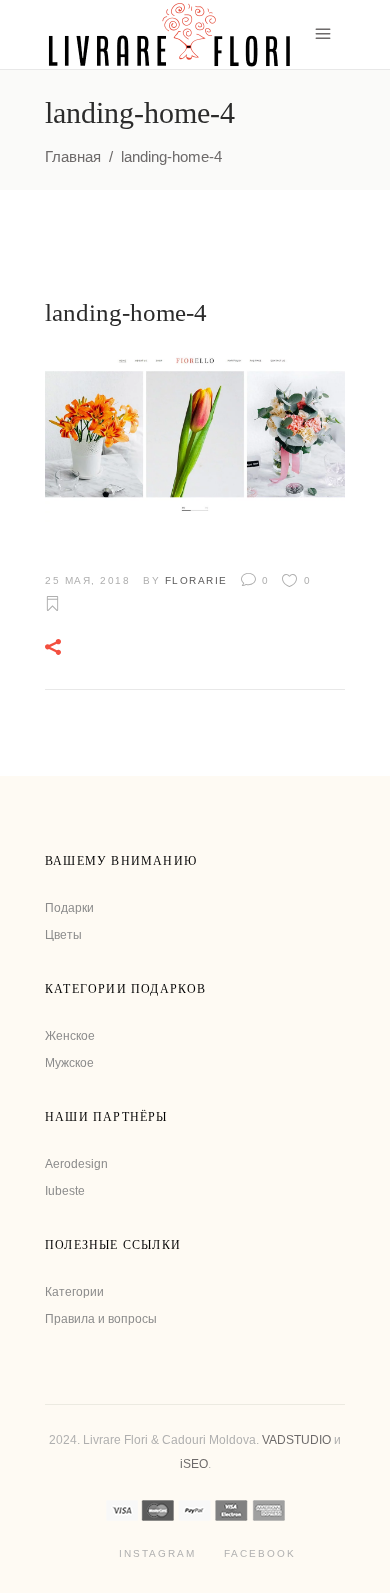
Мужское (69, 1063)
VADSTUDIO (296, 1440)
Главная (73, 156)
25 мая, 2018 (87, 580)
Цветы (63, 935)
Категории (74, 1292)
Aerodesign (76, 1164)
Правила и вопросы (101, 1319)
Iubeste (65, 1191)
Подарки (69, 908)
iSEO (194, 1464)
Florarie (196, 580)
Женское (70, 1036)
